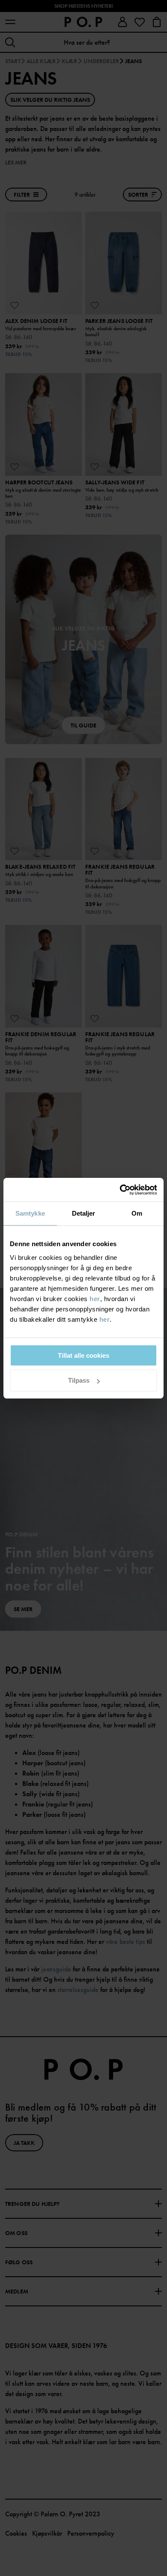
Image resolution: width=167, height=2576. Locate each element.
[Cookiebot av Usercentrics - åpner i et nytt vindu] (120, 1190)
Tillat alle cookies (83, 1355)
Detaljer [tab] (84, 1213)
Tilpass (79, 1380)
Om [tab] (137, 1213)
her (95, 1299)
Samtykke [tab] (30, 1213)
